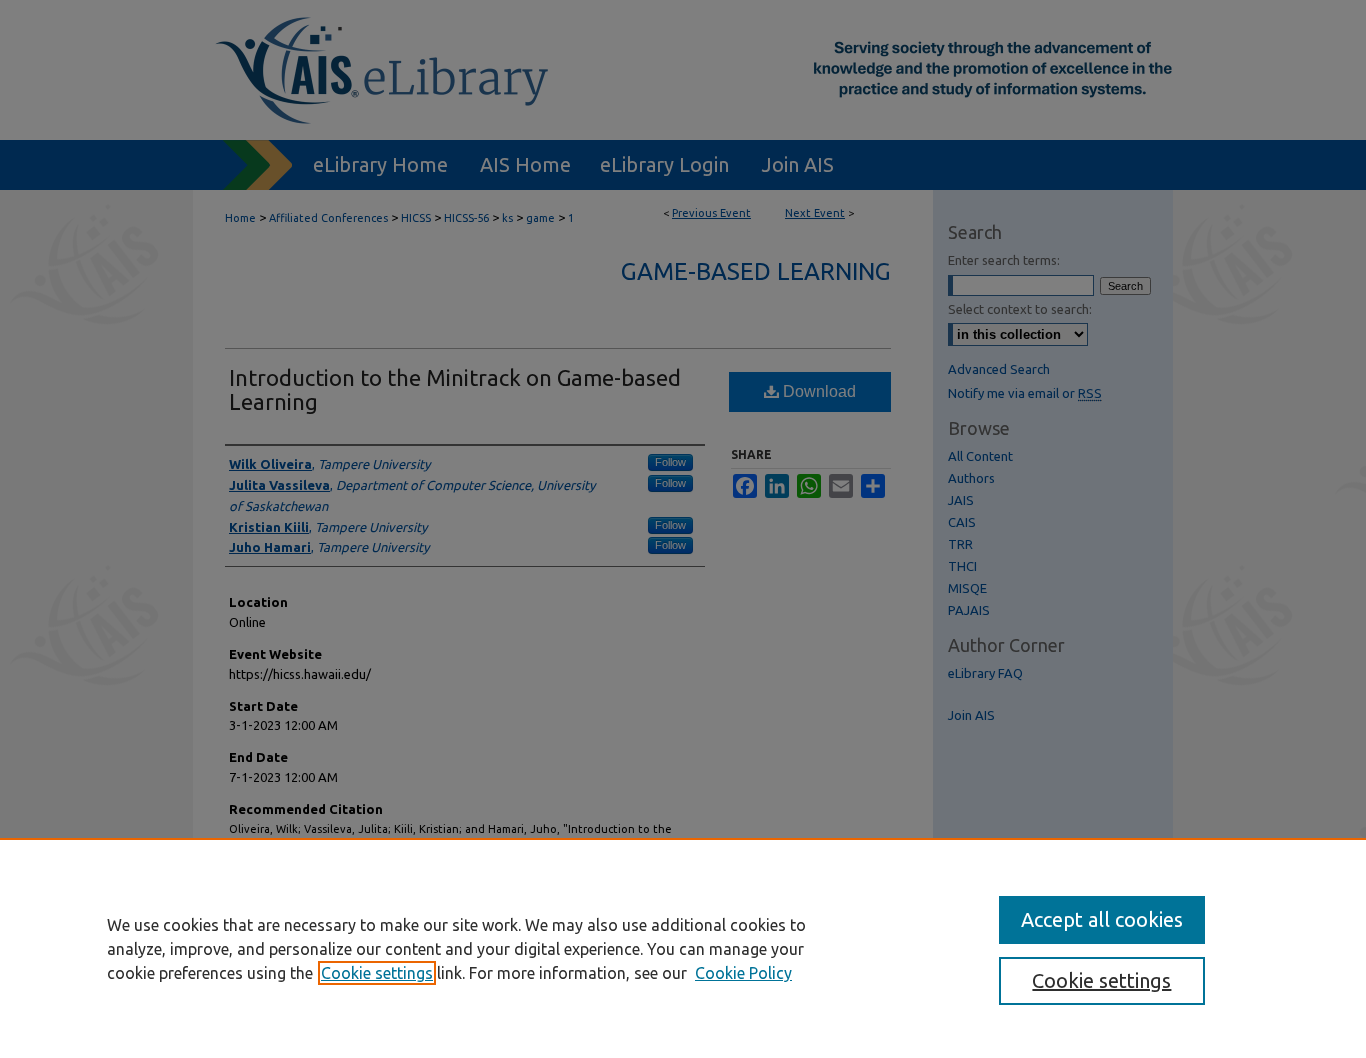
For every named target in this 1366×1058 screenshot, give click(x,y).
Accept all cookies (1102, 919)
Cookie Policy (743, 973)
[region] (683, 948)
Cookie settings (377, 973)
